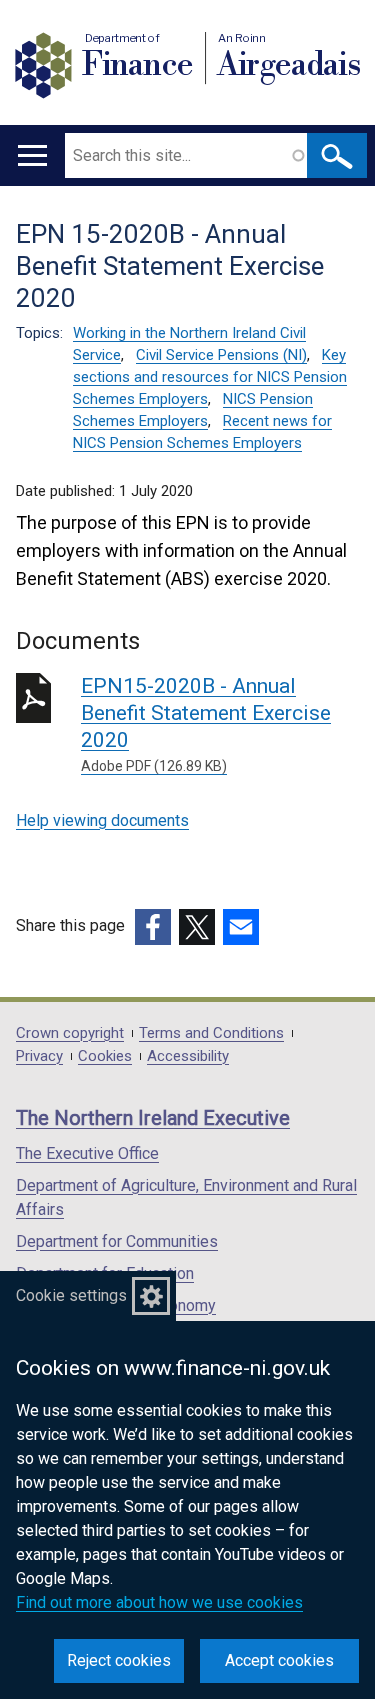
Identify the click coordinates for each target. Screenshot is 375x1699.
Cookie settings (71, 1295)
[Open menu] (32, 155)
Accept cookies (279, 1660)
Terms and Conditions (211, 1033)
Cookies (105, 1056)
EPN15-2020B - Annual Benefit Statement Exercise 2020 (206, 724)
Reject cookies (119, 1660)
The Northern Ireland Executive (153, 1118)
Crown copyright (70, 1033)
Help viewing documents (102, 820)
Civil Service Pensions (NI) (221, 355)
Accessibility (188, 1056)
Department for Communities (117, 1241)
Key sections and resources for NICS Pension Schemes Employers (210, 377)
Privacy (39, 1056)
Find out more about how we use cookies (159, 1602)
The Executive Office (87, 1153)
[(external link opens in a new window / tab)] (153, 927)
